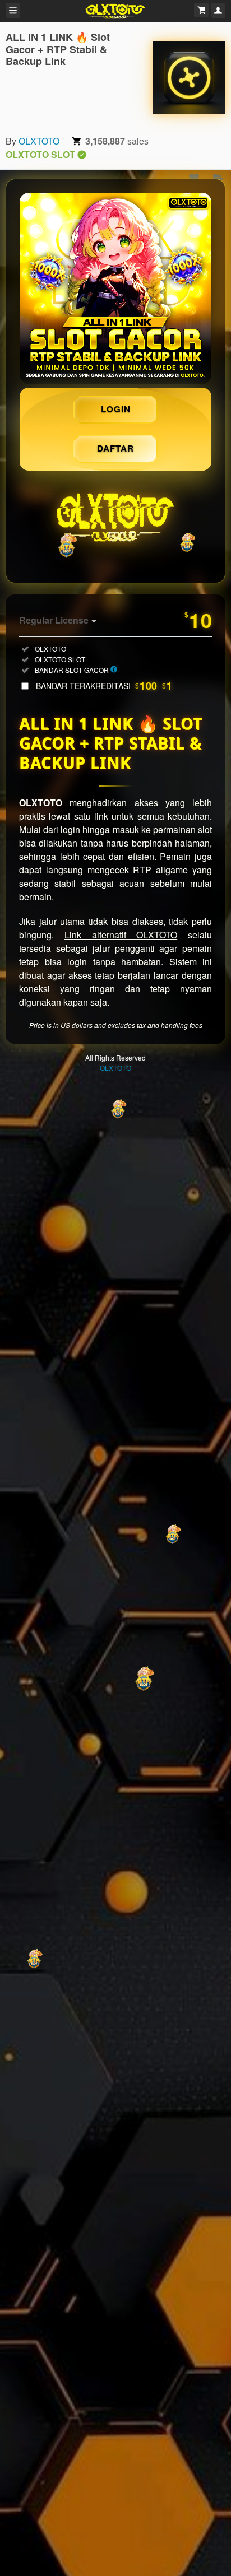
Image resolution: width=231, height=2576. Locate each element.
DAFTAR (115, 448)
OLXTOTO (39, 141)
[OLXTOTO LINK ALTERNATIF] (115, 289)
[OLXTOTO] (189, 78)
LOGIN (116, 409)
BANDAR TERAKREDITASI (104, 686)
